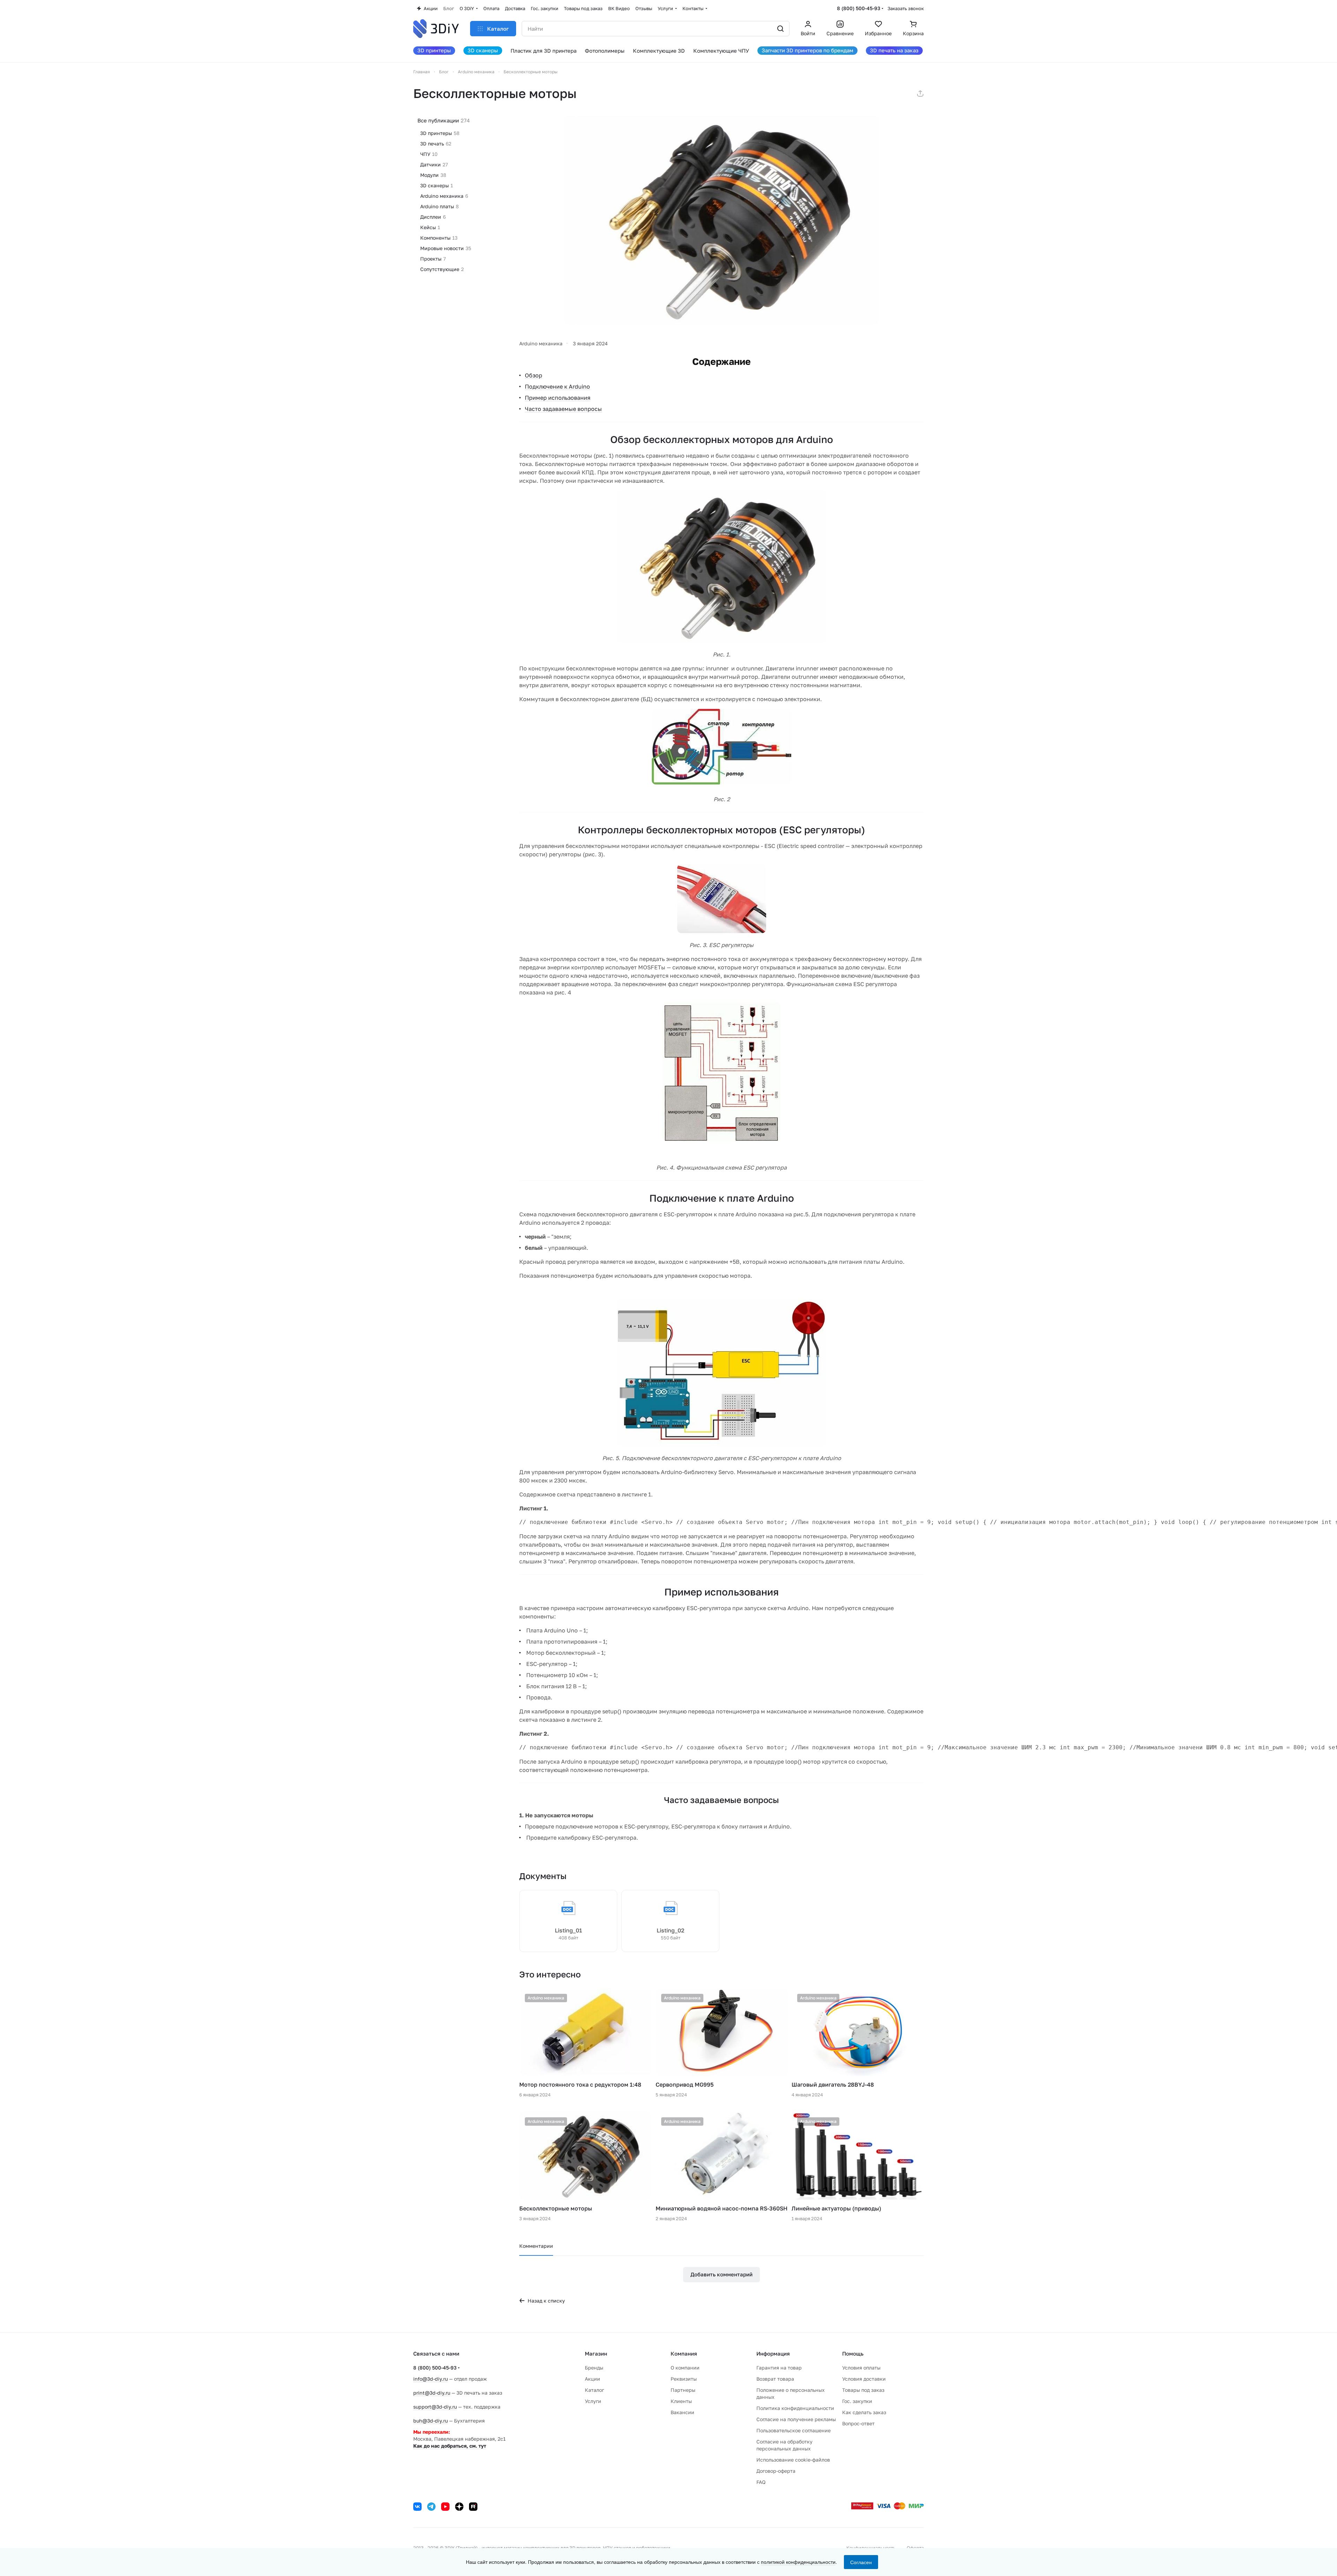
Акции (592, 2379)
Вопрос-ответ (858, 2423)
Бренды (594, 2368)
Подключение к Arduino (557, 386)
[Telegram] (431, 2507)
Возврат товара (775, 2379)
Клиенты (681, 2401)
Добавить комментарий (722, 2274)
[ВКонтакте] (417, 2507)
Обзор (534, 375)
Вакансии (682, 2412)
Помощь (853, 2353)
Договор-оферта (776, 2471)
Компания (684, 2353)
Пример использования (558, 398)
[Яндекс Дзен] (459, 2507)
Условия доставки (864, 2379)
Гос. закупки (857, 2401)
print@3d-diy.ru (432, 2393)
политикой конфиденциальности (798, 2562)
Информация (773, 2353)
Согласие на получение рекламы (796, 2419)
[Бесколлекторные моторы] (722, 220)
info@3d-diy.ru (430, 2379)
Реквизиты (684, 2379)
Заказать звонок (906, 8)
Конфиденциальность (871, 2548)
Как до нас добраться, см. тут (450, 2446)
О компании (685, 2368)
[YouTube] (445, 2507)
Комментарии (536, 2246)
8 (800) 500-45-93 (859, 8)
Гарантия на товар (779, 2368)
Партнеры (683, 2390)
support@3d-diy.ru (435, 2407)
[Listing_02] (670, 1921)
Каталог (594, 2390)
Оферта (915, 2548)
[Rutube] (473, 2507)
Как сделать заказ (864, 2412)
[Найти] (780, 29)
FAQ (761, 2482)
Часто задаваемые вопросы (563, 409)
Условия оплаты (861, 2368)
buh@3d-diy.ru (430, 2421)
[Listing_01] (568, 1921)
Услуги (593, 2401)
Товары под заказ (863, 2390)
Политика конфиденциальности (795, 2408)
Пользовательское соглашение (794, 2430)
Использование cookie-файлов (793, 2460)
